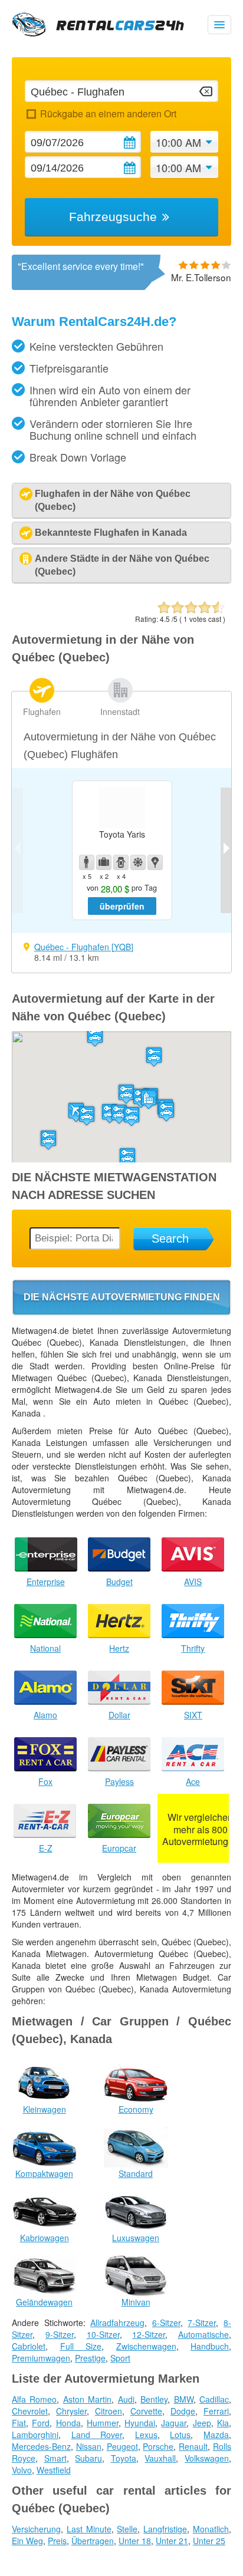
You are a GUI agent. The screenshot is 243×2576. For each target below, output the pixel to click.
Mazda (216, 2435)
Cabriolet (29, 2346)
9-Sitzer (60, 2334)
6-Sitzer (166, 2323)
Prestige (90, 2358)
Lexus (146, 2435)
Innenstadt (120, 711)
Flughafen (42, 711)
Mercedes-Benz (41, 2446)
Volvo (22, 2470)
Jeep (202, 2423)
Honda (68, 2423)
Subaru (88, 2458)
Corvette (146, 2411)
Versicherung (36, 2529)
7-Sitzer (202, 2323)
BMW (184, 2399)
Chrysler (71, 2411)
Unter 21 (172, 2541)
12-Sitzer (149, 2334)
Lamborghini (35, 2435)
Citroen (109, 2411)
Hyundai (140, 2423)
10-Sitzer (103, 2334)
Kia (223, 2423)
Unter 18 (135, 2541)
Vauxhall (160, 2458)
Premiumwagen (41, 2358)
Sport (120, 2358)
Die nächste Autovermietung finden (122, 1297)
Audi (126, 2399)
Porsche (158, 2446)
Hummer (103, 2423)
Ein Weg (27, 2541)
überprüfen (122, 906)
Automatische (203, 2334)
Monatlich (211, 2529)
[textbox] (121, 91)
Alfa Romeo (34, 2399)
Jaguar (174, 2423)
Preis (57, 2541)
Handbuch (210, 2346)
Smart (55, 2458)
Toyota (124, 2458)
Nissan (89, 2446)
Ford (41, 2423)
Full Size (81, 2346)
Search (170, 1238)
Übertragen (93, 2541)
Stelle (127, 2529)
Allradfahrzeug (117, 2323)
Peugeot (122, 2446)
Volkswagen (207, 2458)
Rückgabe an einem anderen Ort (108, 113)
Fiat (19, 2423)
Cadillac (214, 2399)
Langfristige (165, 2529)
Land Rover (97, 2435)
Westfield (54, 2470)
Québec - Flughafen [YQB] (84, 947)
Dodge (183, 2411)
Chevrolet (30, 2411)
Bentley (154, 2399)
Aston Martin (87, 2399)
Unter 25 (209, 2541)
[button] (166, 1111)
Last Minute (89, 2529)
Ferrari (216, 2411)
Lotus (180, 2435)
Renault (193, 2446)
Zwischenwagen (146, 2346)
